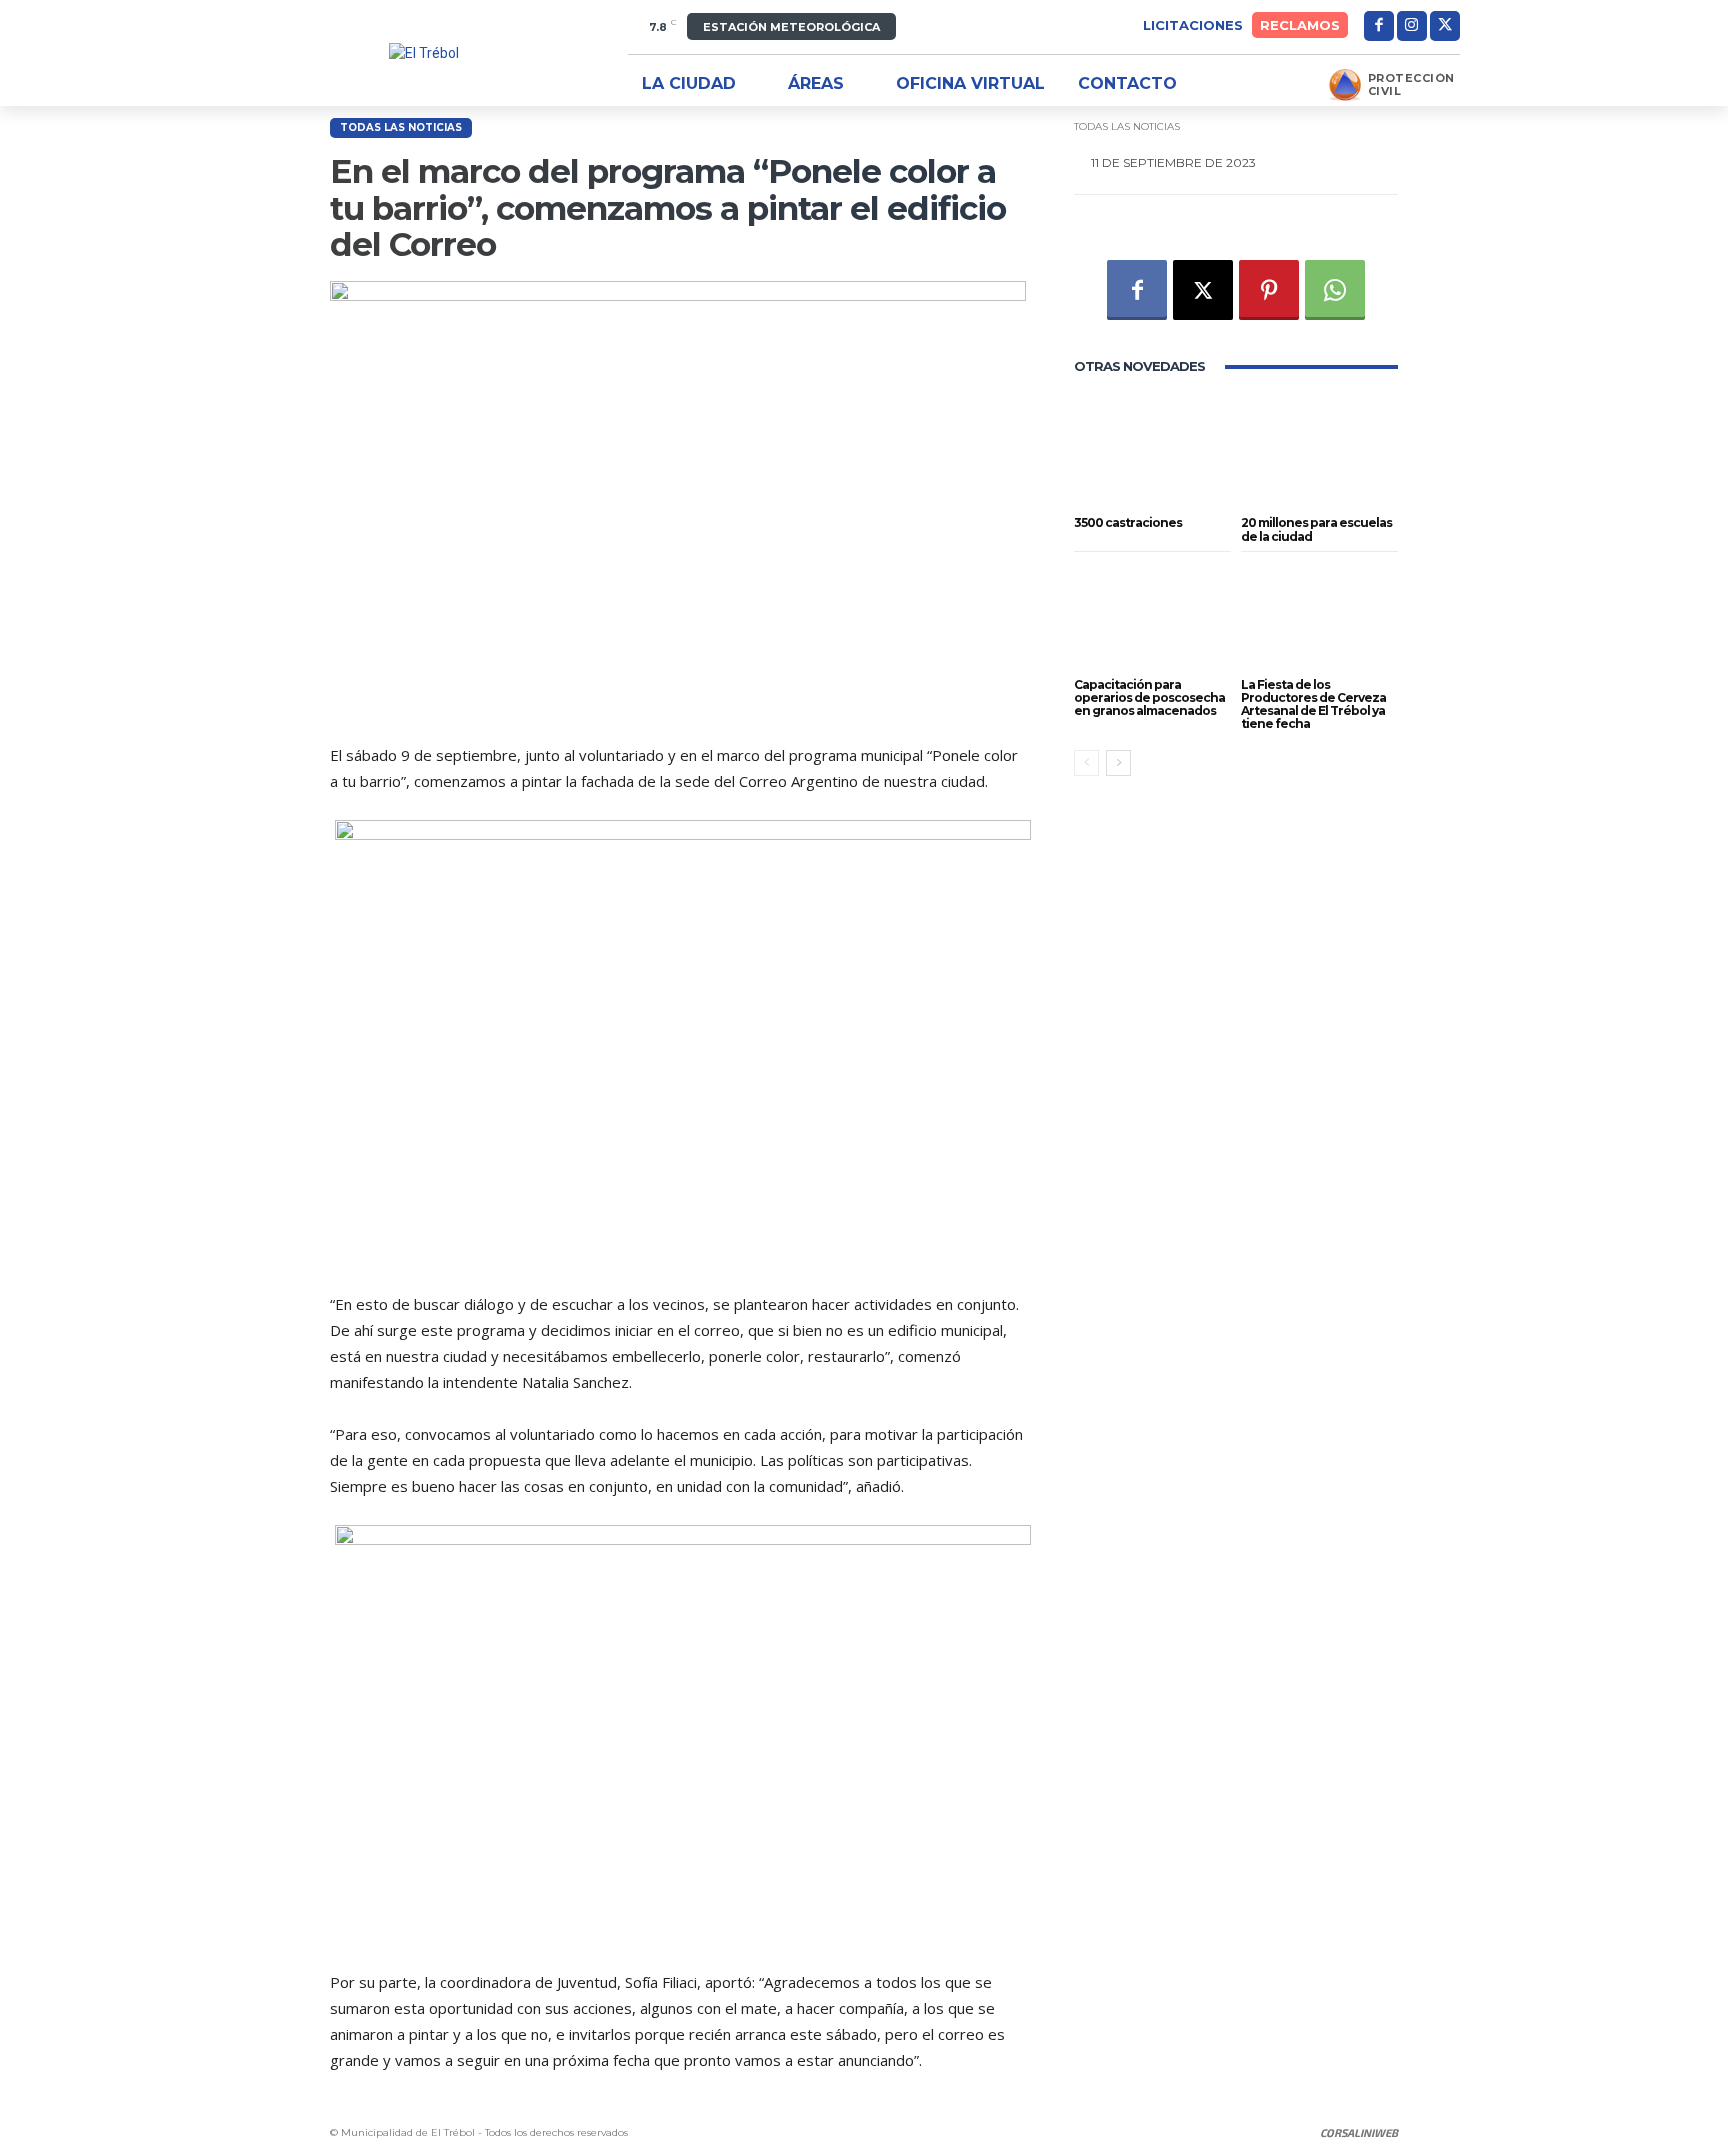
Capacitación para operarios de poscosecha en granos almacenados (1149, 697)
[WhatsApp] (1335, 290)
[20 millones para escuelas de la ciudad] (1319, 454)
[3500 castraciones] (1152, 454)
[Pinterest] (1269, 290)
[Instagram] (1412, 26)
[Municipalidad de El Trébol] (424, 53)
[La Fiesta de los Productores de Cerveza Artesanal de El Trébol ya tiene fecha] (1319, 616)
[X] (1445, 26)
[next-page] (1118, 763)
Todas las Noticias (401, 127)
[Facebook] (1379, 26)
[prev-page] (1086, 763)
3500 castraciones (1128, 522)
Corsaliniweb (1359, 2132)
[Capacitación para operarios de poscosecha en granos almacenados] (1152, 616)
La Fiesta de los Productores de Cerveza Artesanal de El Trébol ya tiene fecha (1313, 704)
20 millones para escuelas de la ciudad (1316, 529)
